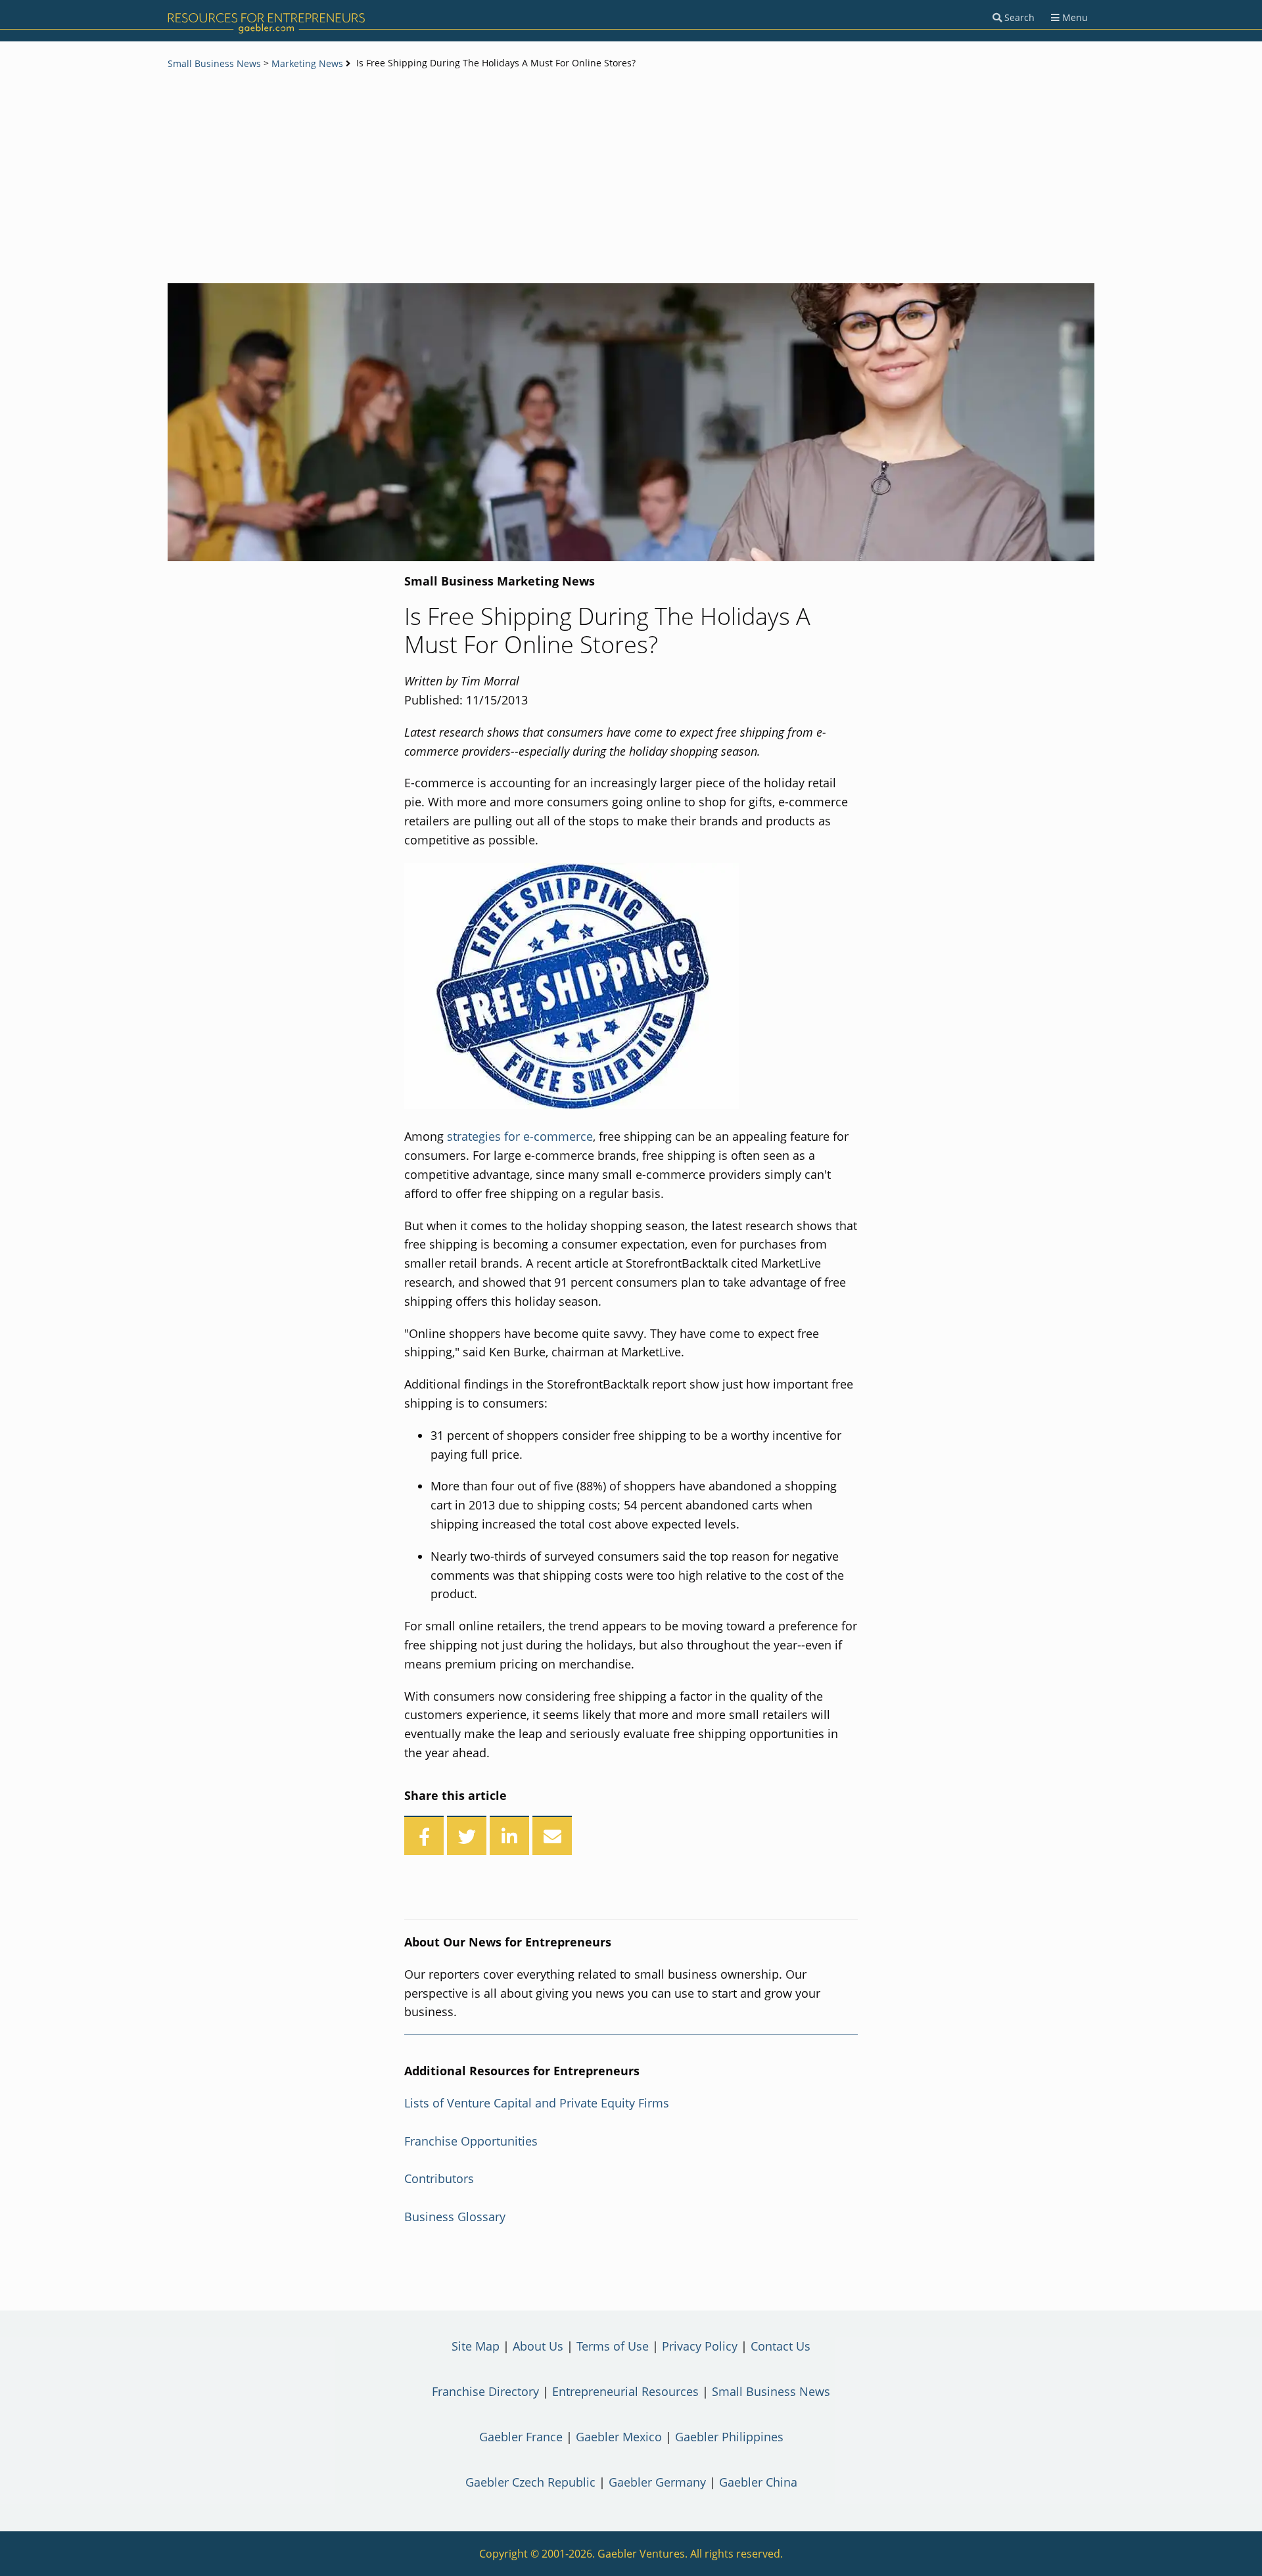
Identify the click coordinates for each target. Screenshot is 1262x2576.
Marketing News (307, 63)
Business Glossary (455, 2217)
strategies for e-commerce (520, 1136)
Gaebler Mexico (619, 2437)
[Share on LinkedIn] (509, 1835)
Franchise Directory (485, 2391)
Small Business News (214, 63)
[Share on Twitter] (467, 1835)
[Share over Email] (552, 1835)
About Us (538, 2346)
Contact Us (781, 2346)
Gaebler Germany (657, 2482)
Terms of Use (613, 2346)
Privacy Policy (700, 2346)
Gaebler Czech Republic (530, 2482)
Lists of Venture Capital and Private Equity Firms (537, 2103)
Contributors (439, 2178)
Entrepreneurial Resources (625, 2391)
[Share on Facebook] (424, 1835)
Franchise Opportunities (471, 2141)
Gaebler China (758, 2482)
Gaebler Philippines (729, 2437)
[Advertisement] (631, 178)
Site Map (476, 2346)
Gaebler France (521, 2437)
